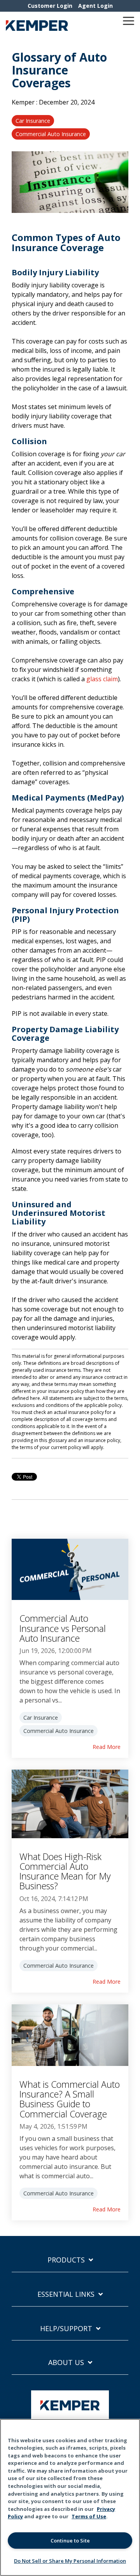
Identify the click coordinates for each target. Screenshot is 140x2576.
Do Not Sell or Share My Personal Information (70, 2561)
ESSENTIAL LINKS (66, 2294)
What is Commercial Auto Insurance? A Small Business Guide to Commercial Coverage (70, 2099)
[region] (70, 2497)
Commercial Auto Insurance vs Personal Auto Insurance (63, 1628)
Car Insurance (33, 121)
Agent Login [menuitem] (95, 6)
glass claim (102, 679)
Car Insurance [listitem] (41, 1718)
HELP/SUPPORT (66, 2329)
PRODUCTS (66, 2260)
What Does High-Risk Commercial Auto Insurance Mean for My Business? (65, 1871)
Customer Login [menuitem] (50, 6)
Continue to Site (70, 2541)
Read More (107, 1747)
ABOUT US (66, 2363)
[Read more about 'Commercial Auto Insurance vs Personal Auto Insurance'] (70, 1570)
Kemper (24, 102)
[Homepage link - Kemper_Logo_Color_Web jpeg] (70, 2416)
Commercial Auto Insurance (51, 134)
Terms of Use (89, 2516)
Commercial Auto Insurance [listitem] (59, 1731)
